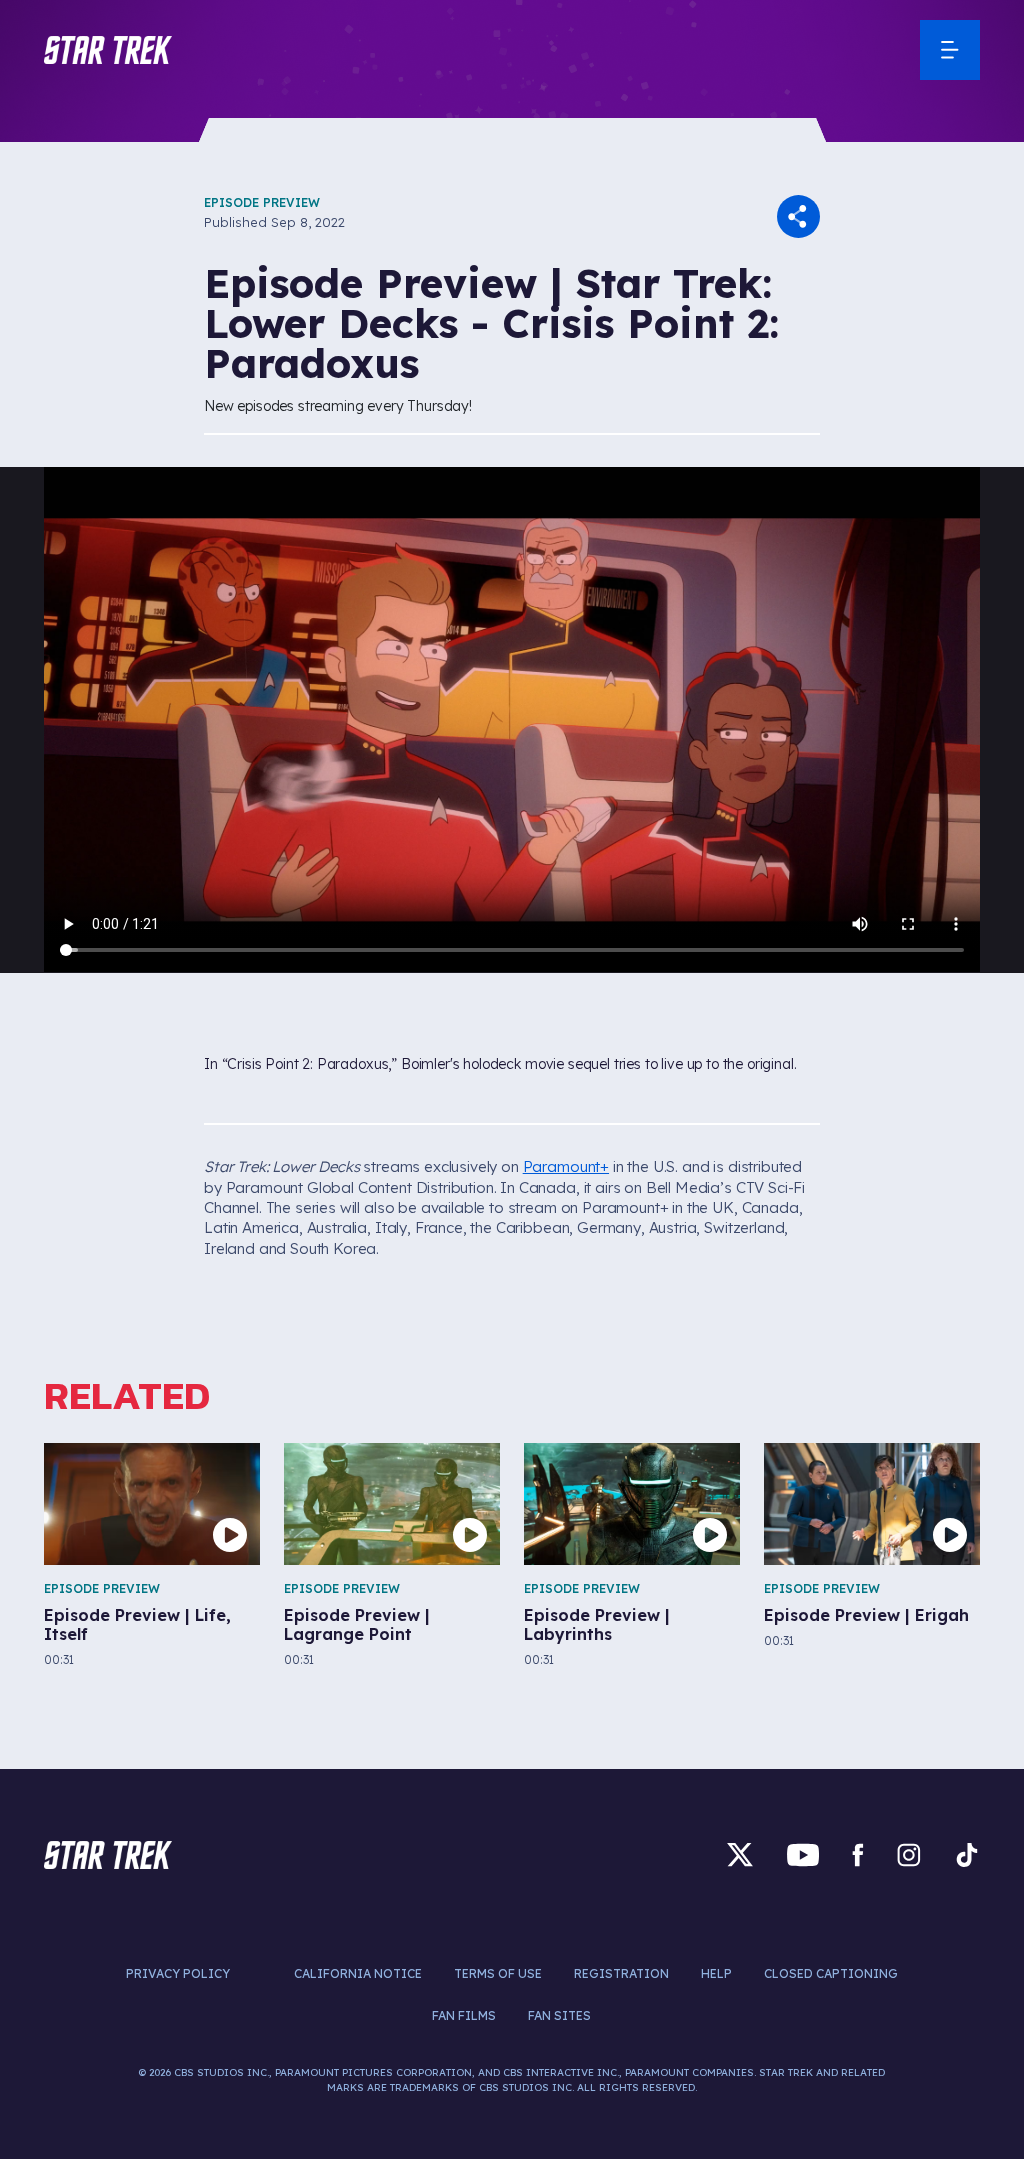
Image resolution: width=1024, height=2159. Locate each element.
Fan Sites (559, 2015)
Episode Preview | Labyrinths (597, 1625)
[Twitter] (740, 1854)
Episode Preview (262, 202)
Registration (621, 1973)
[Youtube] (803, 1854)
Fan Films (464, 2015)
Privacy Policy (178, 1973)
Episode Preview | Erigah (866, 1615)
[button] (108, 50)
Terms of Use (498, 1973)
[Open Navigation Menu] (950, 50)
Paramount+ (566, 1166)
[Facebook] (858, 1854)
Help (716, 1973)
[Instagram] (909, 1854)
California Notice (358, 1973)
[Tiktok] (967, 1854)
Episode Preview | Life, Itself (137, 1625)
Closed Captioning (831, 1973)
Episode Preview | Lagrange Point (357, 1625)
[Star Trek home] (108, 1855)
